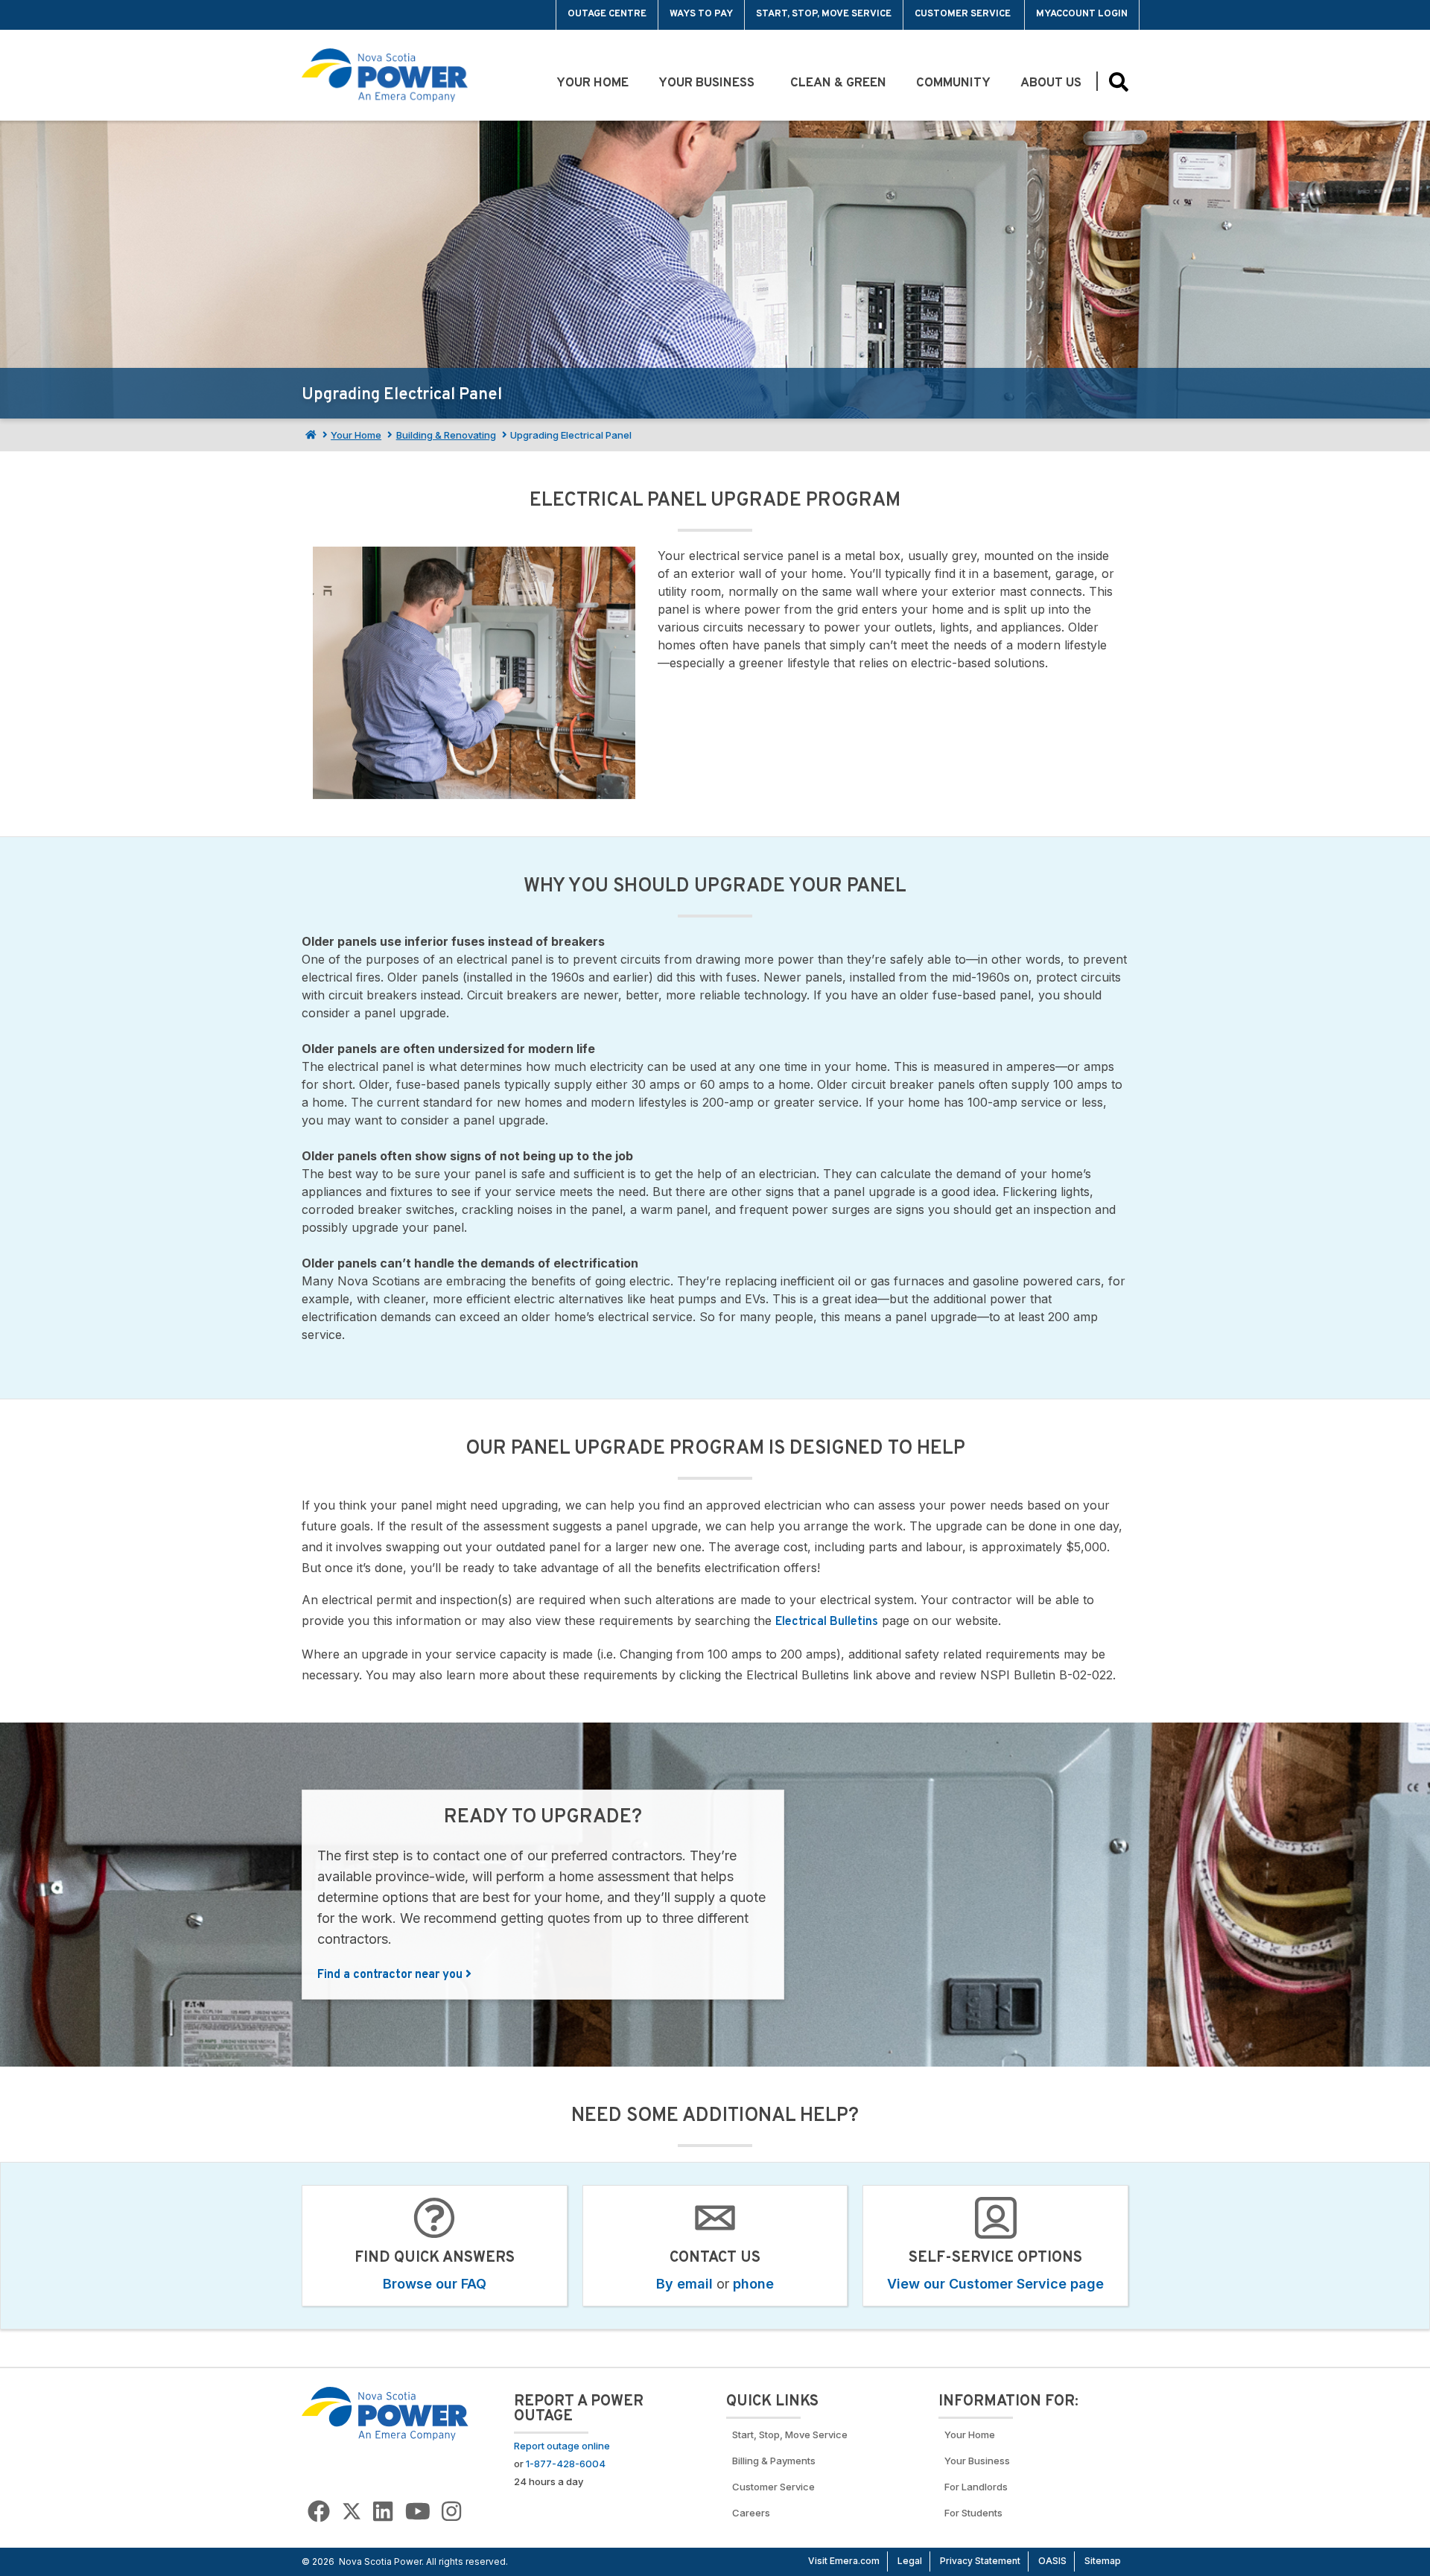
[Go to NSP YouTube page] (418, 2512)
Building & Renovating (446, 435)
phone (753, 2284)
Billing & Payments (774, 2461)
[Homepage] (309, 435)
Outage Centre (607, 14)
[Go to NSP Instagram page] (451, 2512)
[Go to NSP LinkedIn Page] (383, 2512)
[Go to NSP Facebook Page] (319, 2512)
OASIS (1052, 2561)
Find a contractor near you (391, 1975)
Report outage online (562, 2446)
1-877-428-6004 (566, 2464)
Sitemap (1103, 2561)
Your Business (709, 83)
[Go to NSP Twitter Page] (352, 2512)
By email (684, 2284)
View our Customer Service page (995, 2284)
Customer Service (964, 14)
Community (953, 83)
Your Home (592, 83)
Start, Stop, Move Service (824, 14)
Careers (751, 2513)
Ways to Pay (701, 14)
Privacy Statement (980, 2561)
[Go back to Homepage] (385, 2413)
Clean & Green (838, 83)
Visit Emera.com (844, 2561)
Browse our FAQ (435, 2284)
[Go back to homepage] (336, 15)
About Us (1051, 83)
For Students (973, 2513)
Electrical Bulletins (827, 1622)
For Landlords (976, 2487)
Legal (910, 2561)
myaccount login (1082, 14)
